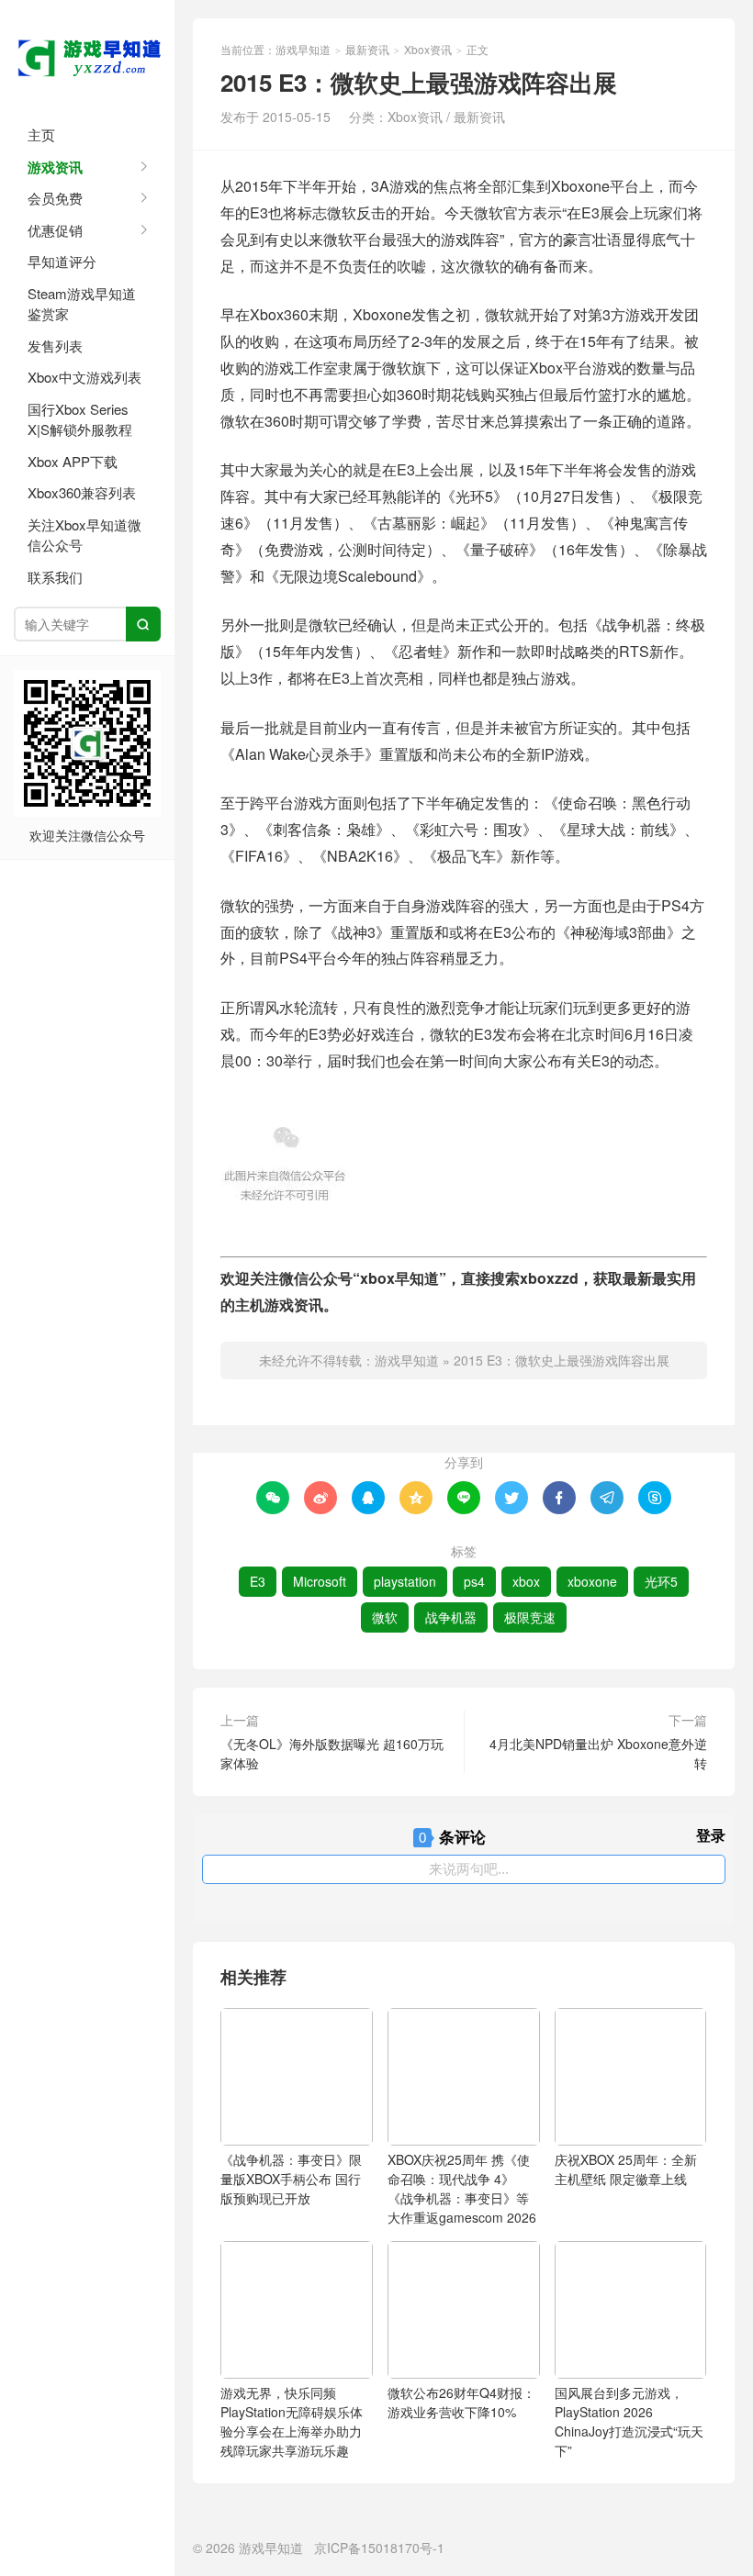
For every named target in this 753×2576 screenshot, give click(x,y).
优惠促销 (55, 230)
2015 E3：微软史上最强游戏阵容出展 (562, 1360)
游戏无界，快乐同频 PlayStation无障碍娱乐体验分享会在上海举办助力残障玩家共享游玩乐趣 (292, 2421)
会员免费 (55, 198)
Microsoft (320, 1581)
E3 (258, 1581)
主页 (41, 134)
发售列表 (55, 346)
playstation (405, 1581)
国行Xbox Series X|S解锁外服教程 (80, 419)
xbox (526, 1581)
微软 (385, 1617)
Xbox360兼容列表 (82, 492)
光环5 (661, 1581)
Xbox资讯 (428, 49)
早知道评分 (62, 261)
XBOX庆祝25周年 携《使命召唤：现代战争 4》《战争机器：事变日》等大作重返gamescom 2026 (462, 2188)
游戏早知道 (87, 55)
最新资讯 (367, 49)
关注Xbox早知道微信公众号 (84, 535)
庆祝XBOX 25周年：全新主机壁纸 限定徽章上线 (626, 2169)
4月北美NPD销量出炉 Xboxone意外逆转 (598, 1753)
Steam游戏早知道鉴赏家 (82, 304)
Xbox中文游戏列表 (84, 377)
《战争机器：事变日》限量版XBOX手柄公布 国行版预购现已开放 (291, 2179)
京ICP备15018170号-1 (379, 2548)
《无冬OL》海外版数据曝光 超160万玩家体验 (332, 1753)
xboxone (592, 1581)
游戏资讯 (55, 167)
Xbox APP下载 (73, 461)
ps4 (474, 1581)
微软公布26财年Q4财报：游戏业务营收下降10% (461, 2402)
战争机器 (451, 1617)
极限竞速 (530, 1617)
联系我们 (55, 577)
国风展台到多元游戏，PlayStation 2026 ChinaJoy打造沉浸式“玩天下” (629, 2421)
